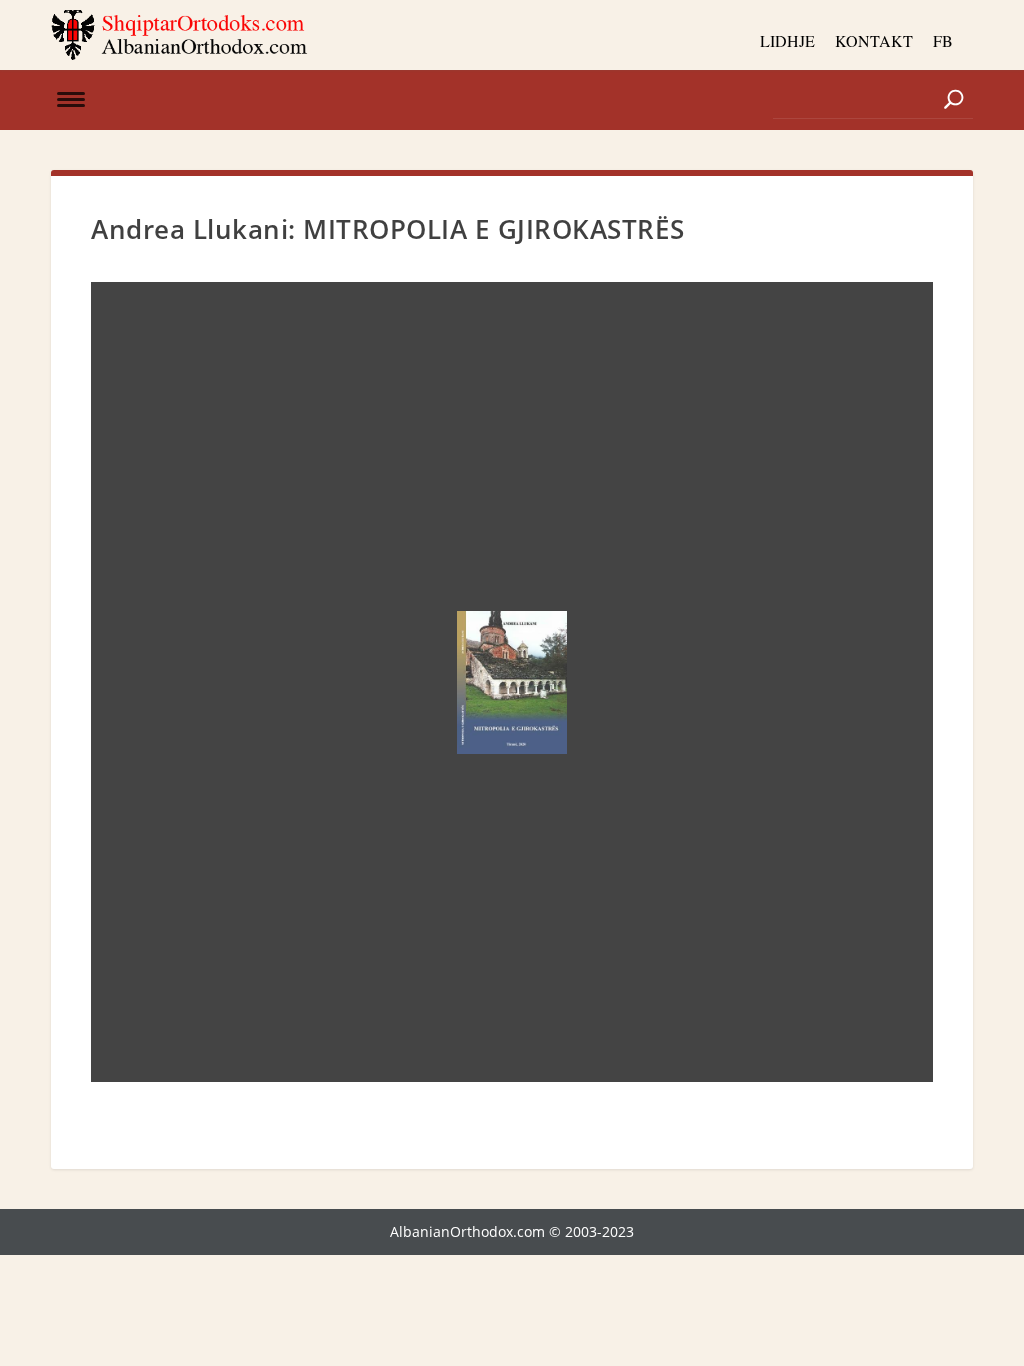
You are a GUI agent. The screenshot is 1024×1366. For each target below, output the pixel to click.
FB (943, 40)
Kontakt (874, 40)
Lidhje (787, 40)
